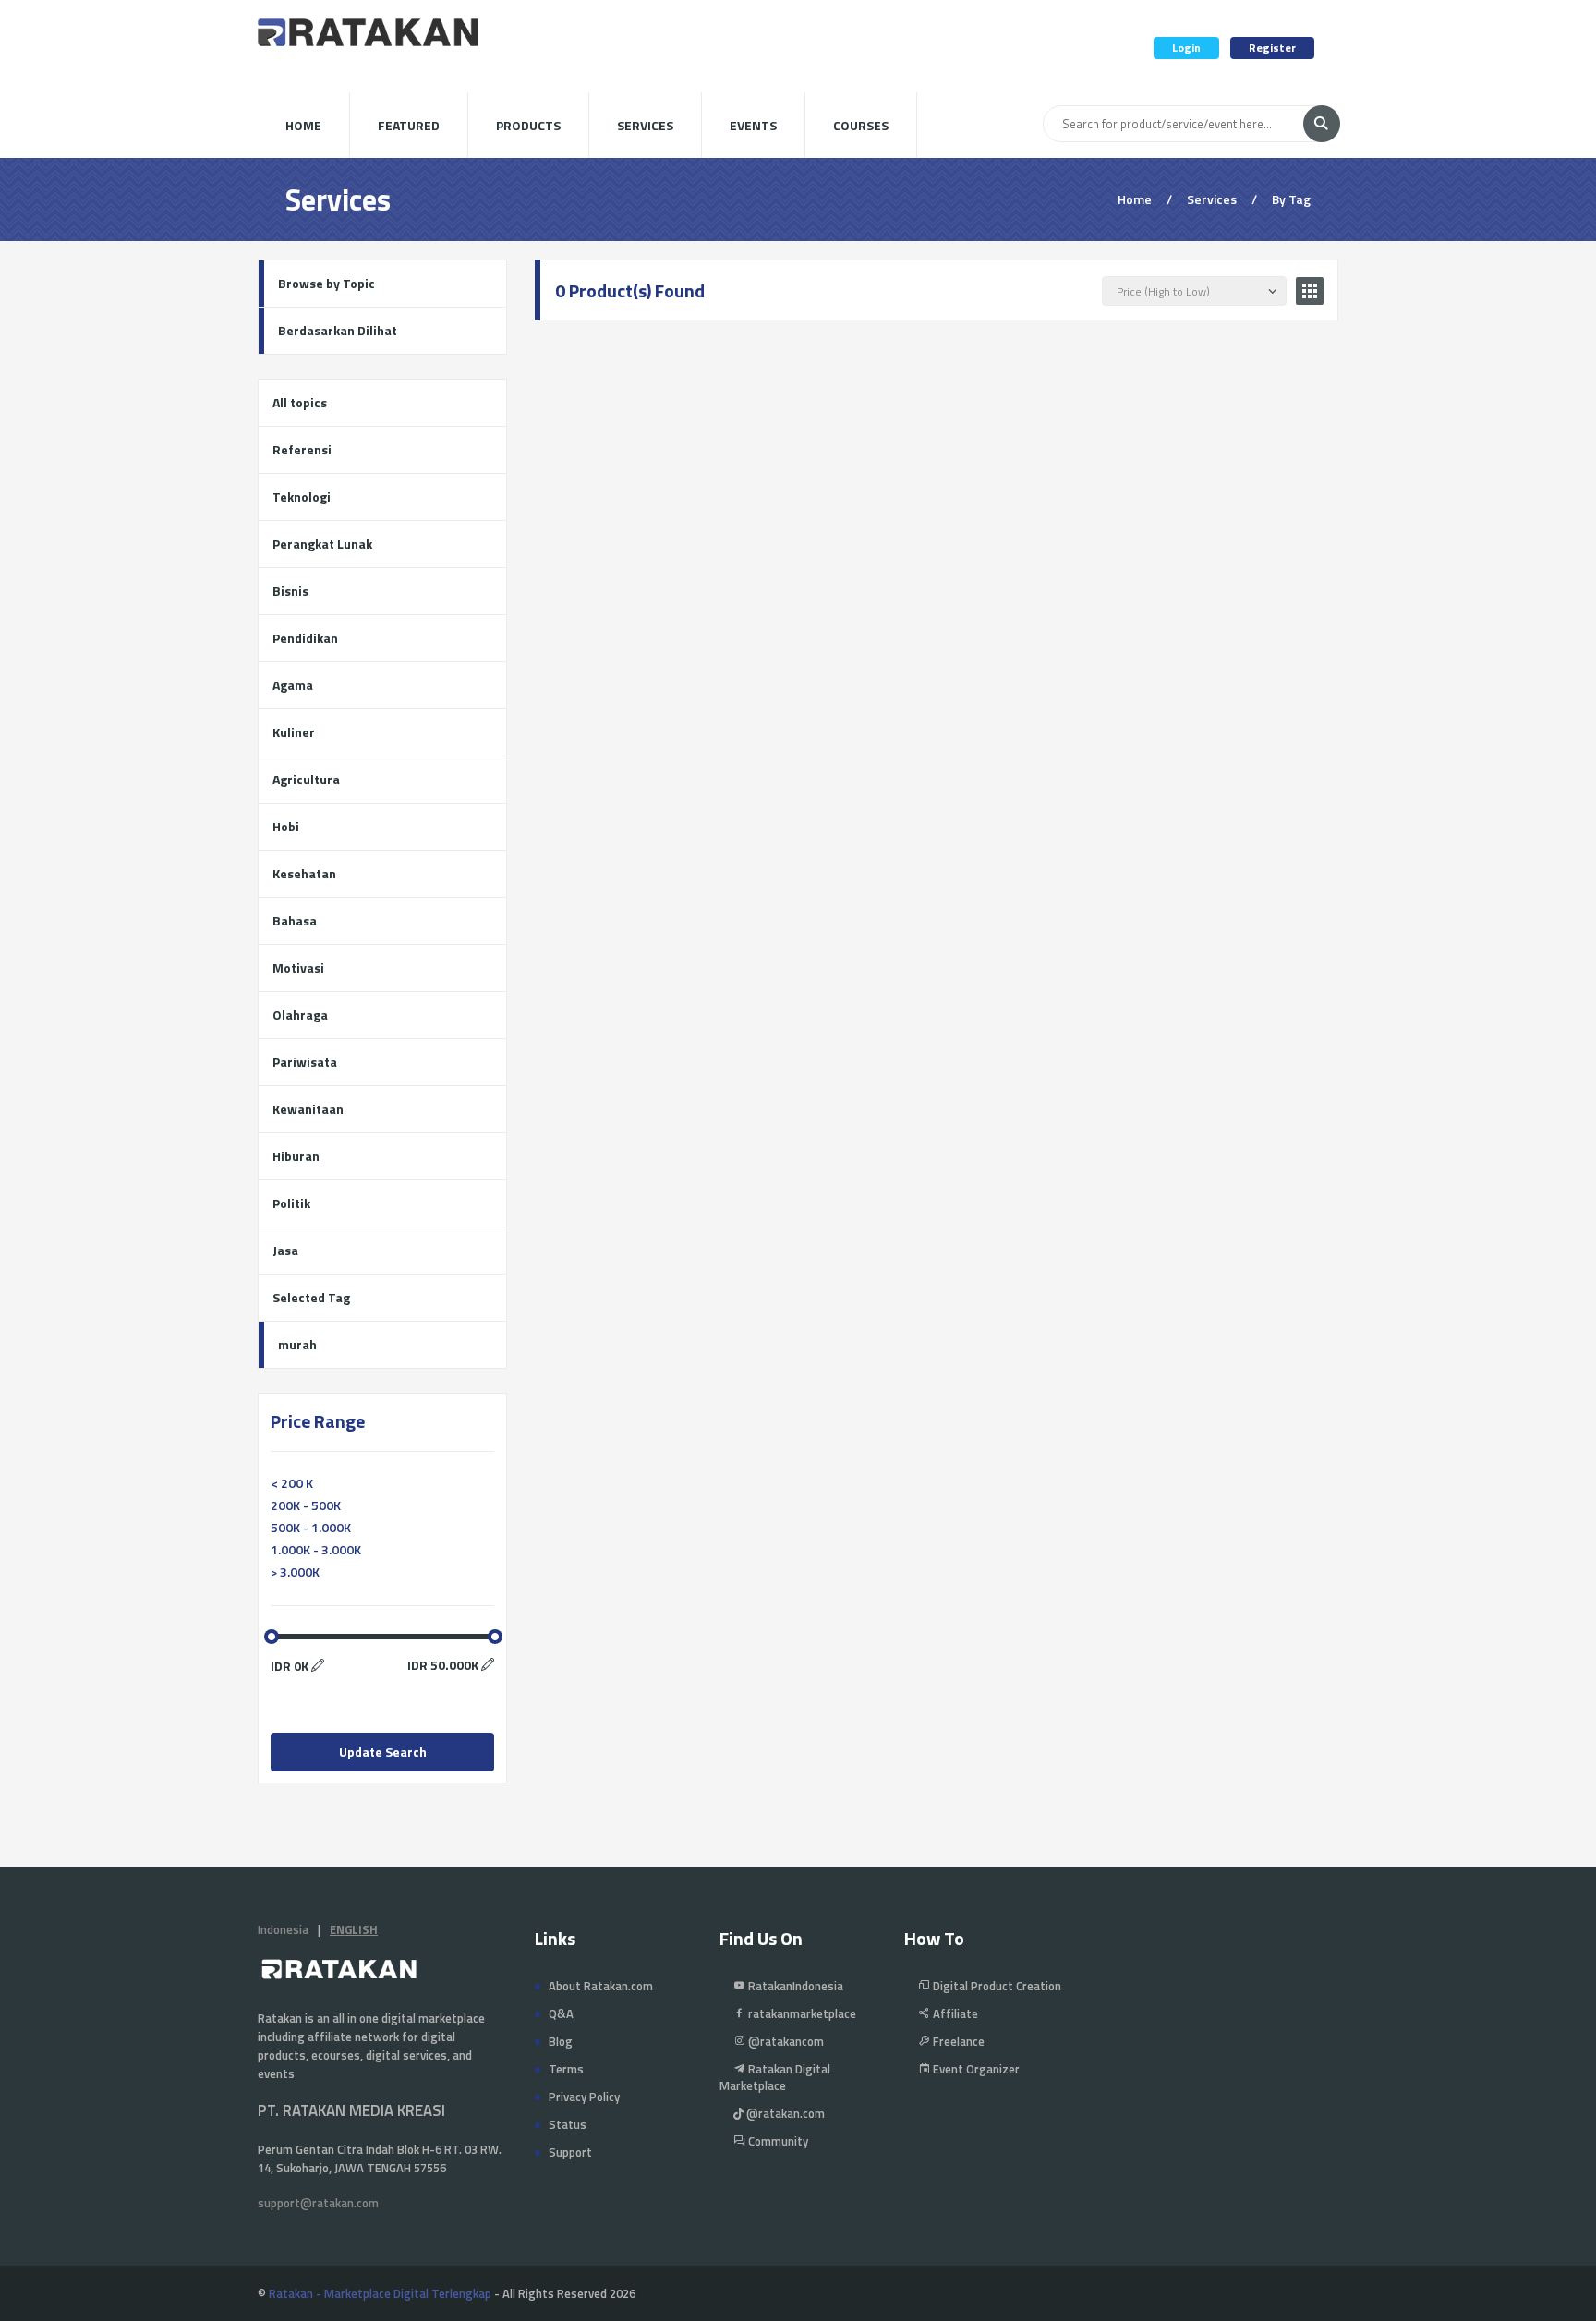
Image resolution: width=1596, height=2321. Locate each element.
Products (528, 125)
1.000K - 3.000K (316, 1549)
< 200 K (292, 1483)
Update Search (383, 1752)
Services (645, 125)
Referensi (302, 449)
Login (1186, 48)
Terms (566, 2069)
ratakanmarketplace (801, 2013)
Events (753, 125)
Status (568, 2124)
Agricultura (306, 779)
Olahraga (300, 1015)
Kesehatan (304, 873)
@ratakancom (785, 2041)
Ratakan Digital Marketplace (775, 2077)
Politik (291, 1203)
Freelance (957, 2041)
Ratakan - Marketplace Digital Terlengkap (380, 2293)
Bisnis (290, 591)
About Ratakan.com (601, 1986)
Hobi (286, 826)
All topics (300, 402)
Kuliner (294, 732)
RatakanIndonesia (794, 1986)
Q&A (561, 2013)
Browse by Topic (326, 283)
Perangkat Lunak (322, 544)
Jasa (285, 1250)
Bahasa (295, 920)
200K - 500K (306, 1505)
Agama (293, 685)
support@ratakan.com (318, 2203)
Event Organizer (975, 2069)
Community (777, 2141)
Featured (409, 125)
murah (297, 1344)
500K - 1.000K (311, 1527)
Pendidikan (305, 638)
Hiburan (296, 1156)
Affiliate (954, 2013)
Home (303, 125)
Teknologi (302, 496)
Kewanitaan (308, 1109)
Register (1272, 48)
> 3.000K (295, 1572)
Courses (861, 125)
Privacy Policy (584, 2097)
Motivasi (298, 967)
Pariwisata (305, 1062)
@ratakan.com (784, 2113)
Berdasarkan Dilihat (338, 330)
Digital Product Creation (996, 1986)
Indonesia (283, 1929)
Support (570, 2152)
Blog (561, 2041)
